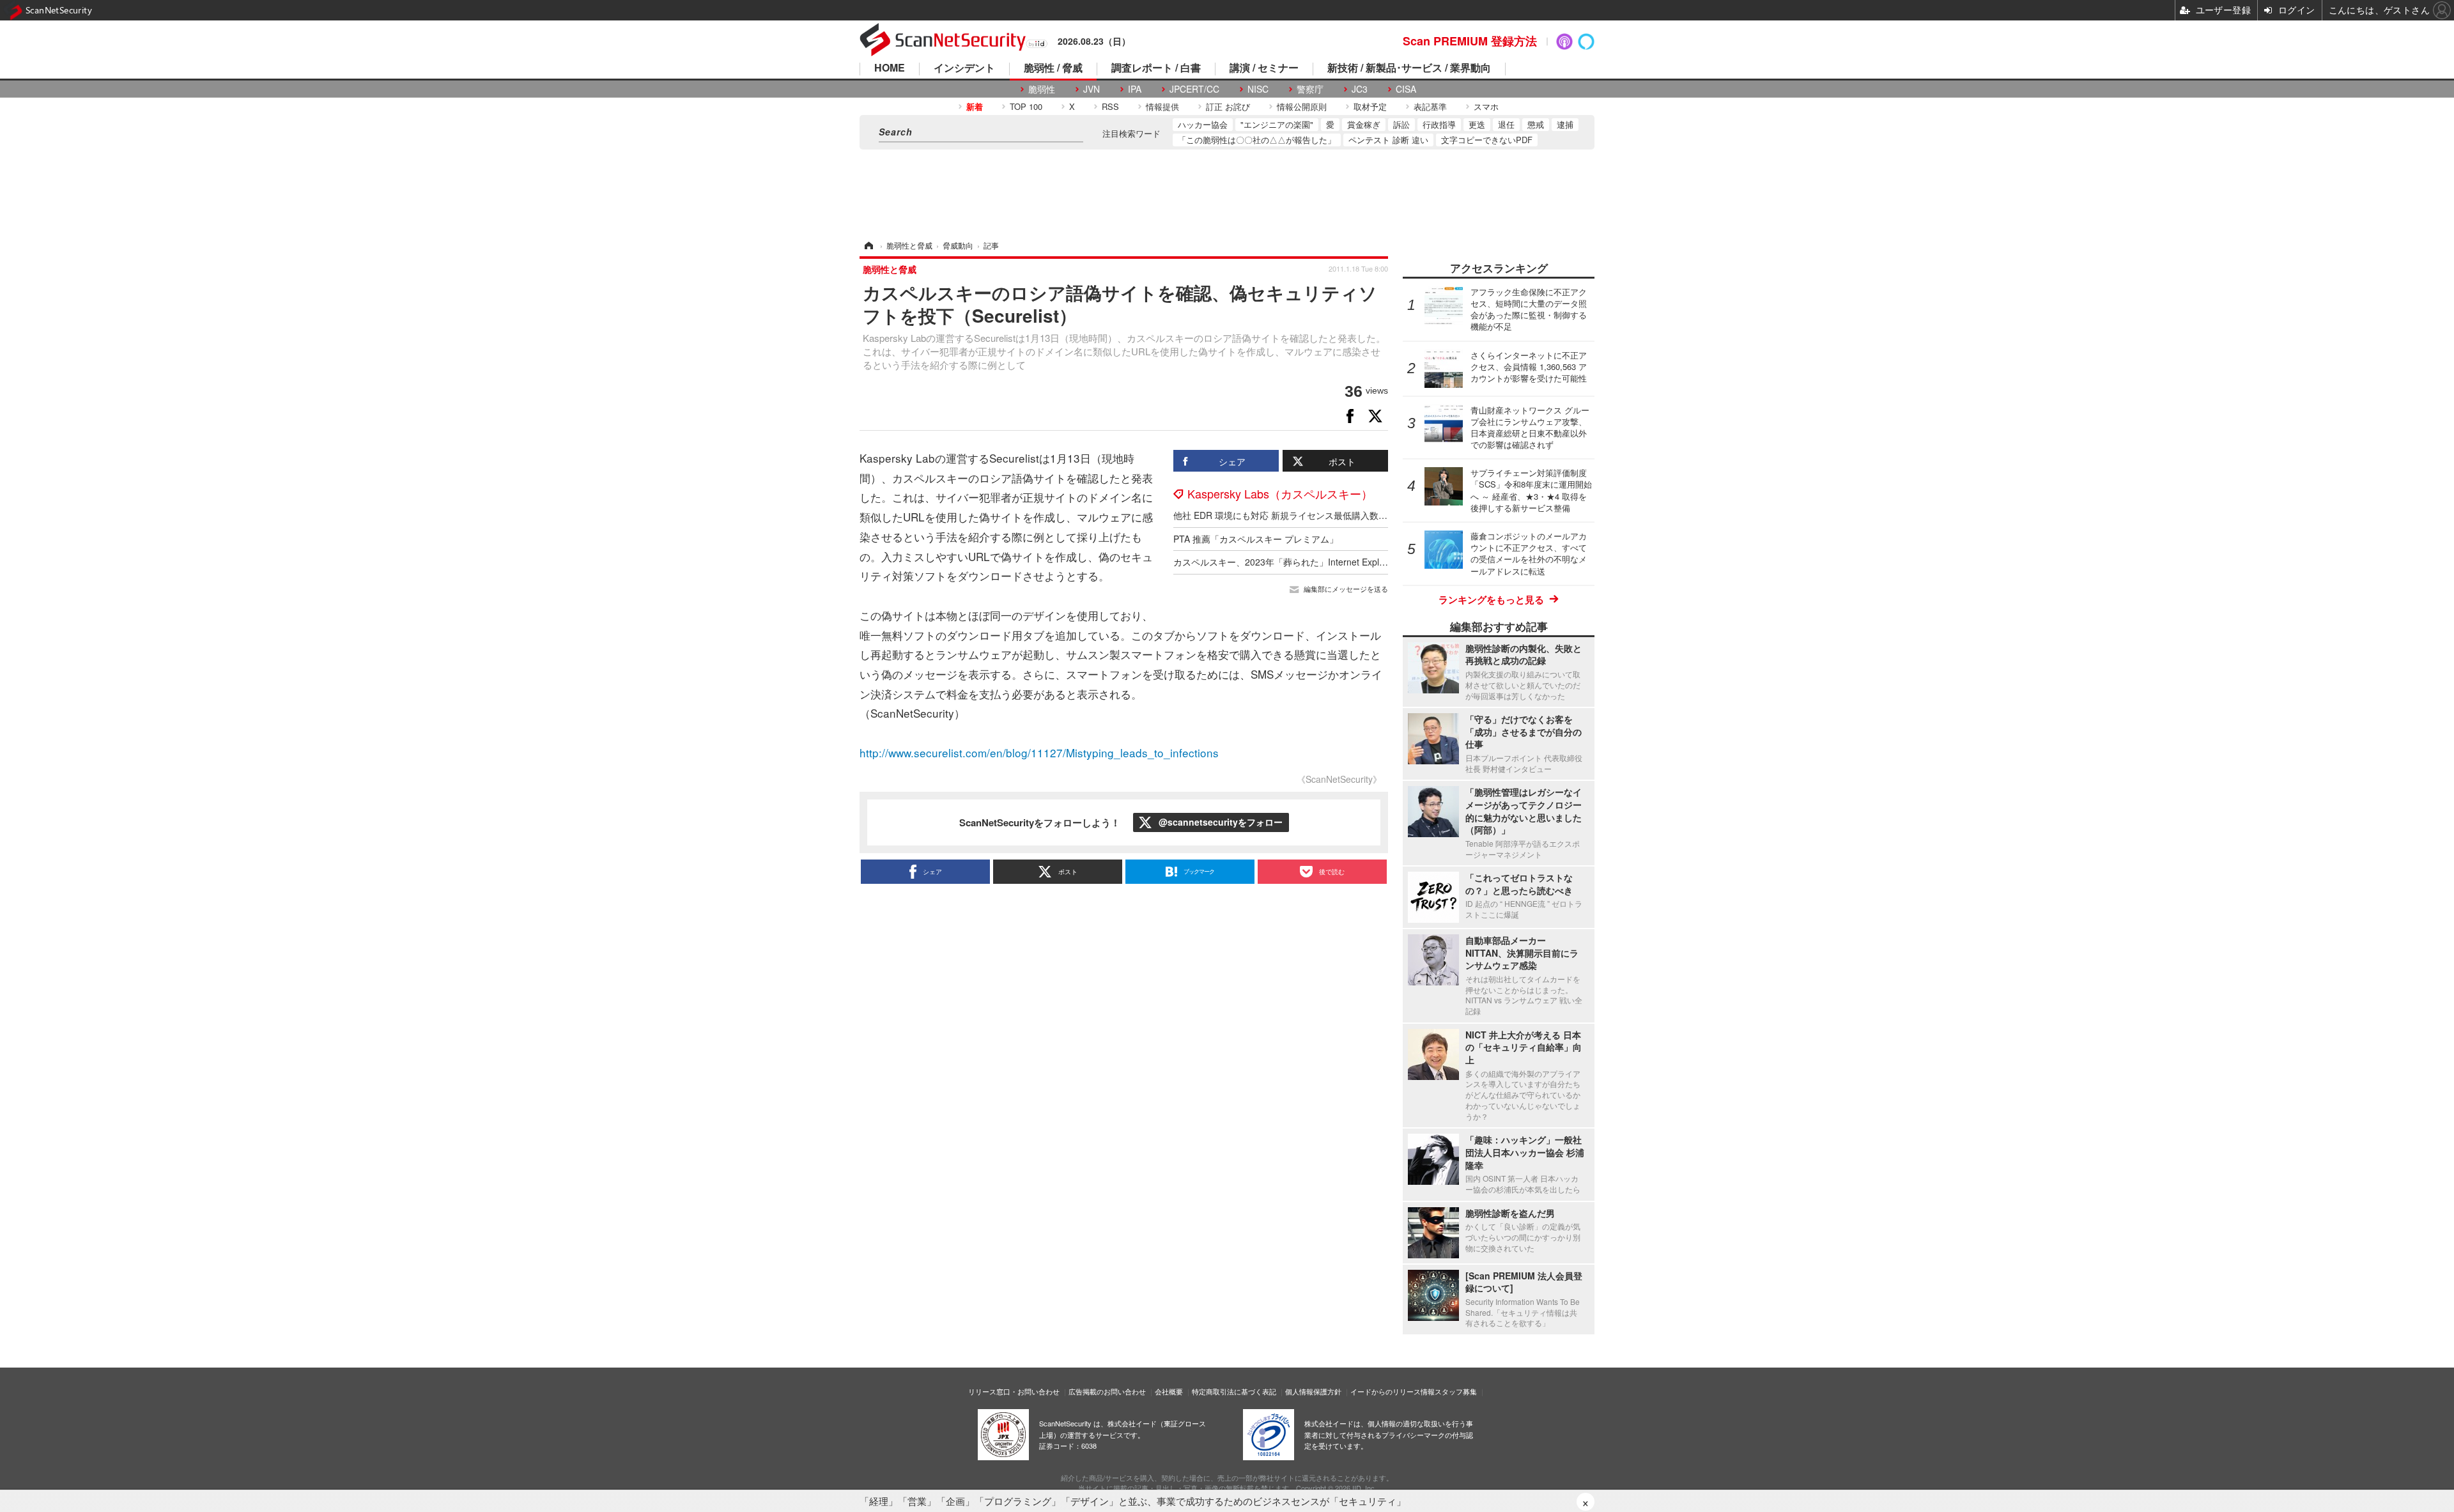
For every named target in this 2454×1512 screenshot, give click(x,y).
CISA (1406, 89)
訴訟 (1401, 124)
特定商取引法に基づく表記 (1234, 1391)
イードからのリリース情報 (1393, 1391)
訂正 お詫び (1228, 106)
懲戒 (1536, 124)
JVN (1092, 89)
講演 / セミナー (1264, 69)
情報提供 (1162, 106)
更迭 (1477, 124)
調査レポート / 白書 (1156, 69)
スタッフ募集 (1456, 1391)
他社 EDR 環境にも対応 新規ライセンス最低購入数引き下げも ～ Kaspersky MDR (1338, 515)
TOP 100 (1026, 106)
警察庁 (1310, 89)
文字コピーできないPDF (1487, 140)
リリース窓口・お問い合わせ (1014, 1391)
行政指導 (1439, 124)
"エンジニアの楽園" (1277, 124)
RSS (1110, 106)
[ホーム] (868, 245)
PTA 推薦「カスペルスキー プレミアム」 (1256, 539)
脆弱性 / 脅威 (1053, 69)
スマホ (1486, 106)
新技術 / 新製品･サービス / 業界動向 (1409, 69)
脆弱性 (1042, 89)
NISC (1258, 89)
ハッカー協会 (1203, 124)
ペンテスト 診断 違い (1388, 140)
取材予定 (1370, 106)
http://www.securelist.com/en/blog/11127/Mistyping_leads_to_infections (1039, 752)
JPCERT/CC (1194, 89)
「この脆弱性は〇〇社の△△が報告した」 (1257, 140)
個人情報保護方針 (1313, 1391)
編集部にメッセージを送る (1346, 589)
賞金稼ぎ (1364, 124)
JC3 (1360, 89)
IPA (1135, 89)
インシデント (964, 69)
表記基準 (1430, 106)
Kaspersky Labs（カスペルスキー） (1280, 493)
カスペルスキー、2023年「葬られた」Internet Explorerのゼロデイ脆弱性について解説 (1347, 562)
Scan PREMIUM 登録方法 (1470, 41)
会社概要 (1169, 1391)
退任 (1506, 124)
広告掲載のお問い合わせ (1107, 1391)
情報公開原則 (1302, 106)
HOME (890, 69)
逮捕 (1565, 124)
